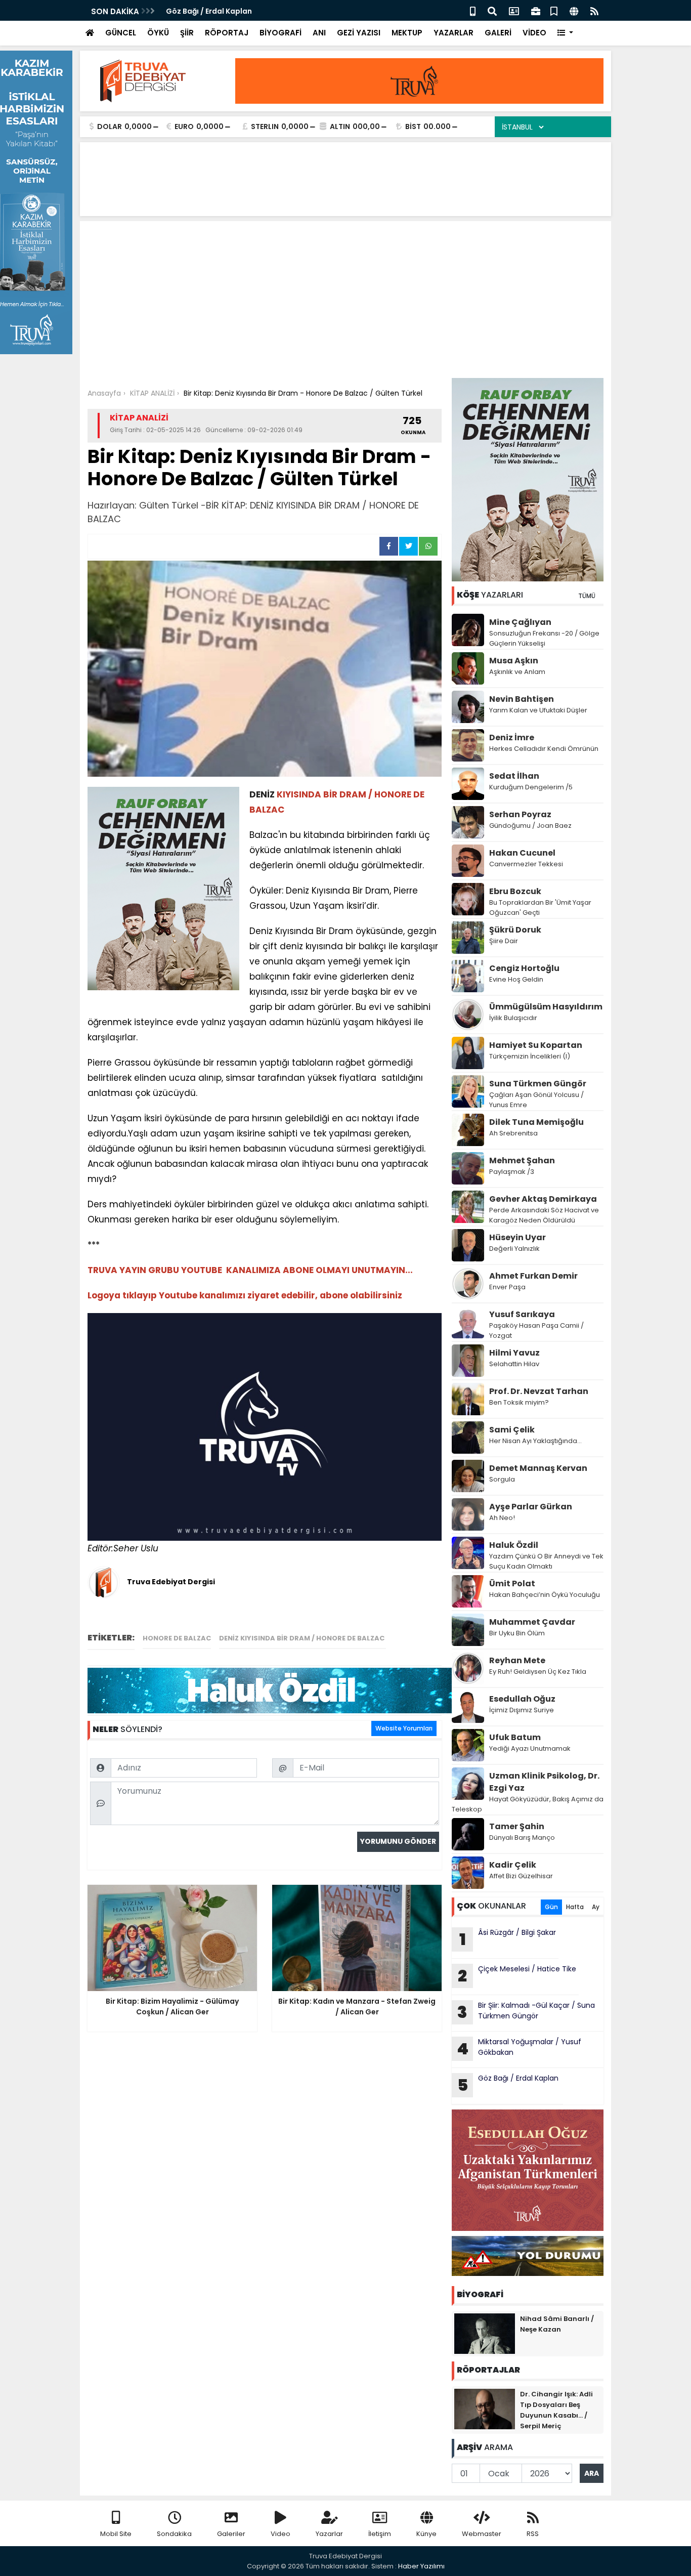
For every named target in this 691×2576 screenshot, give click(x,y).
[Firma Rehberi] (536, 10)
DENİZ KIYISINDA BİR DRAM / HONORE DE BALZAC (303, 1638)
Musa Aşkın (514, 661)
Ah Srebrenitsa (513, 1133)
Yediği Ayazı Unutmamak (530, 1748)
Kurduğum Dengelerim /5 (531, 787)
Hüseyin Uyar (517, 1237)
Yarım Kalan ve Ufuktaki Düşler (538, 710)
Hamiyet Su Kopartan (536, 1045)
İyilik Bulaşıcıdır (513, 1018)
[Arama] (492, 10)
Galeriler (231, 2534)
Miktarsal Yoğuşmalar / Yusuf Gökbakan (519, 2048)
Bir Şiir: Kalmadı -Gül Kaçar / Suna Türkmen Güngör (526, 2012)
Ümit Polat (512, 1583)
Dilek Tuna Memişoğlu (536, 1122)
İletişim (380, 2534)
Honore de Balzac (177, 1638)
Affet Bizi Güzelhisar (521, 1876)
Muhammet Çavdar (532, 1622)
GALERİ (498, 33)
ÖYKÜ (158, 33)
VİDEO (534, 33)
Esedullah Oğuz (522, 1699)
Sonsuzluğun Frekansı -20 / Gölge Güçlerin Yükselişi (544, 638)
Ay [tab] (596, 1907)
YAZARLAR (454, 33)
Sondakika (174, 2534)
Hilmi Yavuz (514, 1353)
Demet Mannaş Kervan (538, 1468)
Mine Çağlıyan (520, 622)
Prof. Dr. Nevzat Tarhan (539, 1391)
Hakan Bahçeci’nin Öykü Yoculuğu (545, 1595)
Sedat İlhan (514, 776)
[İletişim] (514, 10)
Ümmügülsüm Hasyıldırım (546, 1007)
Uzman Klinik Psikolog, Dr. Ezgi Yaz (544, 1782)
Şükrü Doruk (515, 930)
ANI (319, 33)
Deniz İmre (512, 737)
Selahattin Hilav (514, 1364)
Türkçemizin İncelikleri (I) (530, 1056)
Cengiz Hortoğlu (524, 968)
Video (280, 2534)
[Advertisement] (345, 302)
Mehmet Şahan (522, 1160)
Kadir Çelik (513, 1865)
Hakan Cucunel (522, 853)
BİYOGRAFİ (280, 33)
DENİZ (262, 794)
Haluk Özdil (514, 1545)
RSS (533, 2534)
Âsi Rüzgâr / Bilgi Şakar (508, 1939)
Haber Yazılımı (421, 2566)
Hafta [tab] (575, 1907)
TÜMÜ (587, 596)
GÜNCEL (121, 33)
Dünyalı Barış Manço (522, 1838)
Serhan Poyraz (520, 814)
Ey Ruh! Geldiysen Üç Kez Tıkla (538, 1672)
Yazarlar (329, 2534)
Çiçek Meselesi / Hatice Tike (517, 1975)
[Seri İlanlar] (554, 10)
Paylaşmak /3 (512, 1172)
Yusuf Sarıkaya (522, 1314)
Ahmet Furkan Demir (533, 1276)
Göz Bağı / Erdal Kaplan (210, 11)
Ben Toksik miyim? (519, 1402)
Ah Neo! (502, 1518)
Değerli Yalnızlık (514, 1249)
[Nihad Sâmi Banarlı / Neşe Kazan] (485, 2333)
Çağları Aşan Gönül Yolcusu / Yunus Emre (536, 1100)
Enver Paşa (507, 1287)
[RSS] (594, 10)
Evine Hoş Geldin (516, 979)
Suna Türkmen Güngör (538, 1084)
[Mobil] (473, 10)
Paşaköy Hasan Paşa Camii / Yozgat (536, 1331)
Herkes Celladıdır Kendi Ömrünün (544, 749)
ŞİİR (187, 33)
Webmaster (482, 2534)
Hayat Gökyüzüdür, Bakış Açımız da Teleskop (528, 1804)
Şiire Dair (504, 941)
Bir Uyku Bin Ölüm (518, 1633)
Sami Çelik (512, 1430)
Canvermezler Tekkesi (526, 864)
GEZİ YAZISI (359, 33)
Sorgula (502, 1479)
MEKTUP (407, 33)
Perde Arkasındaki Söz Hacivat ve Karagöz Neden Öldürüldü (544, 1215)
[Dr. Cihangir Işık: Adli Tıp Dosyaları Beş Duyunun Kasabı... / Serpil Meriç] (485, 2409)
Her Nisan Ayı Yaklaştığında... (535, 1441)
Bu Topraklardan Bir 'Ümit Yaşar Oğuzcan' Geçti (540, 907)
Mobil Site (116, 2534)
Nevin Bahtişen (522, 699)
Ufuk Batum (515, 1737)
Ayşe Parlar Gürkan (531, 1507)
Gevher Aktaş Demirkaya (543, 1199)
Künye (426, 2534)
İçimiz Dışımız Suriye (522, 1710)
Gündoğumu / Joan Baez (530, 826)
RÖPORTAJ (227, 33)
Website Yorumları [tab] (404, 1728)
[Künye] (574, 10)
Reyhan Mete (517, 1660)
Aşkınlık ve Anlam (517, 672)
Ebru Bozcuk (515, 891)
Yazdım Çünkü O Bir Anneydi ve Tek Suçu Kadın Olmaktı (546, 1561)
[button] (565, 33)
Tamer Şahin (517, 1826)
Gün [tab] (551, 1907)
